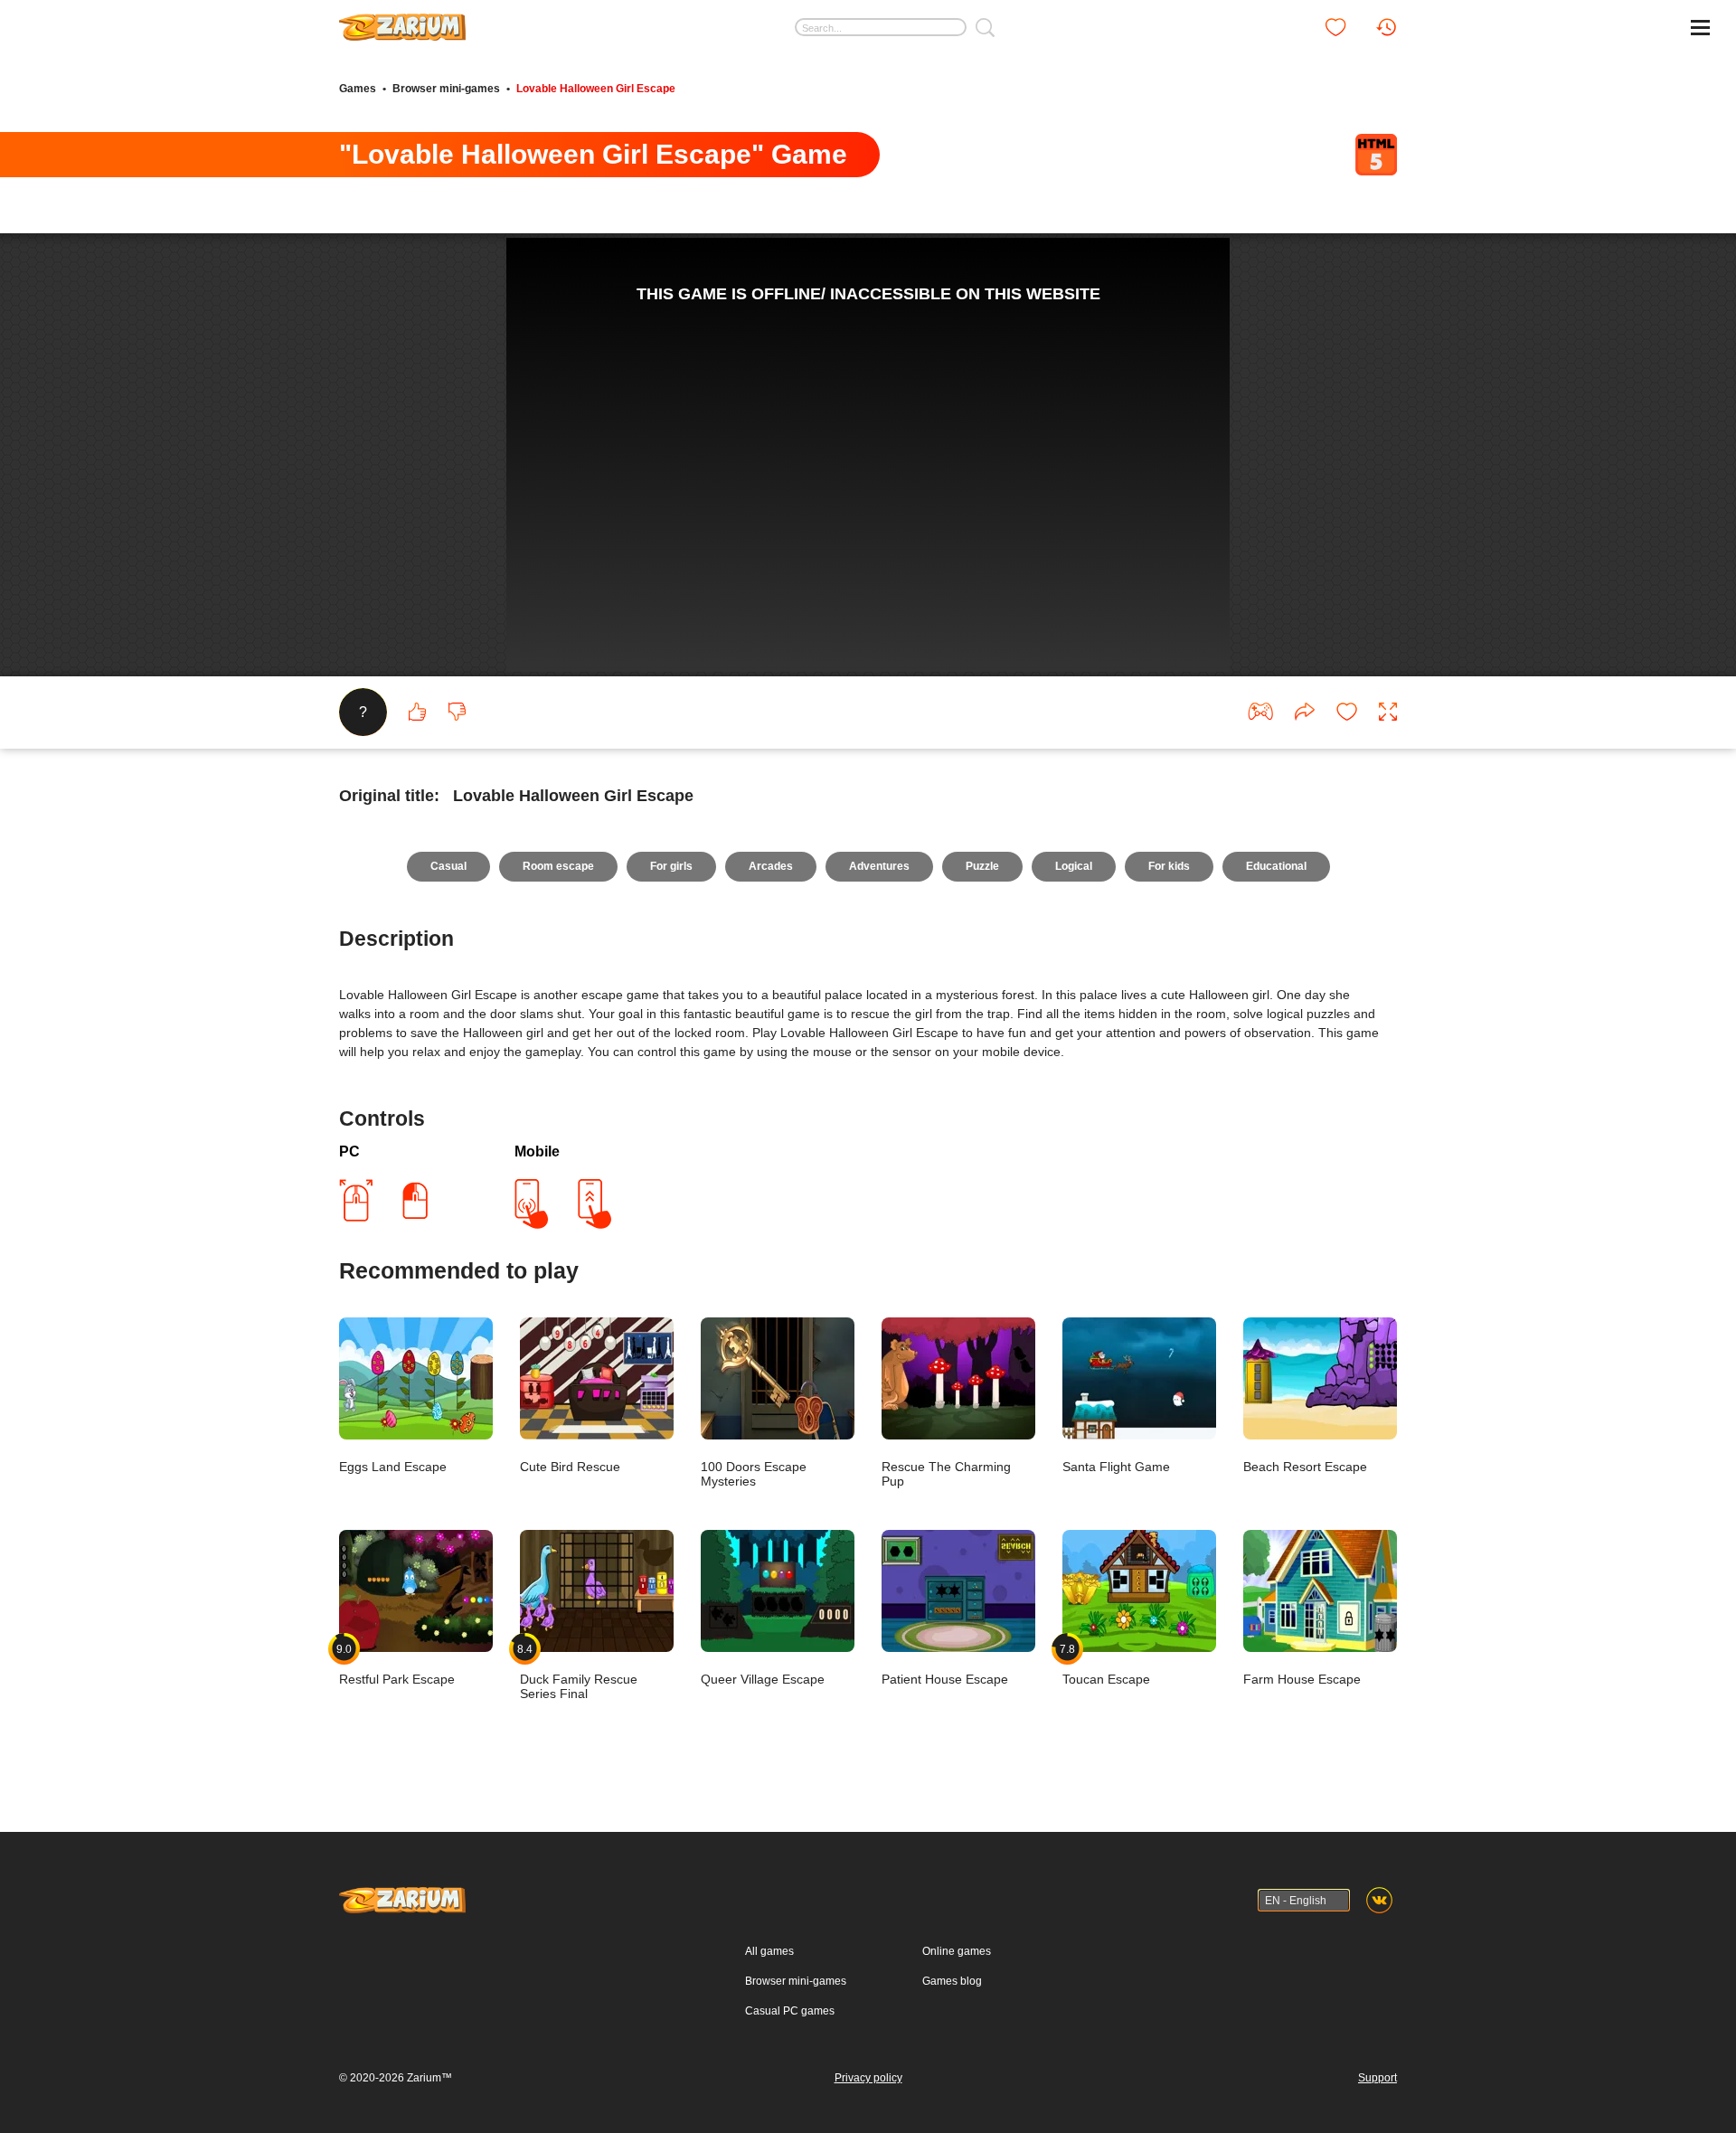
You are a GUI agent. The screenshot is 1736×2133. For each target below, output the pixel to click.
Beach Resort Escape (1305, 1467)
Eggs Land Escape (393, 1467)
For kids (1169, 866)
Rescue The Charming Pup (946, 1474)
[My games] (1335, 27)
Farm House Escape (1302, 1679)
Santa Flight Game (1116, 1467)
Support (1377, 2078)
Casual (448, 866)
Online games (957, 1951)
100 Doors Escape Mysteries (754, 1474)
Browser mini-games (446, 89)
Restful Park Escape (397, 1664)
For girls (671, 866)
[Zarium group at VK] (1379, 1900)
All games (769, 1951)
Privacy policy (868, 2078)
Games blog (952, 1981)
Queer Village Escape (763, 1679)
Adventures (879, 866)
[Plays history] (1386, 27)
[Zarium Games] (402, 21)
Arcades (771, 866)
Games (358, 89)
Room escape (558, 866)
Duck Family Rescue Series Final (579, 1671)
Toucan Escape (1106, 1664)
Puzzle (982, 866)
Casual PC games (790, 2011)
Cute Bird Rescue (570, 1467)
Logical (1074, 866)
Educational (1276, 866)
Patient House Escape (945, 1679)
